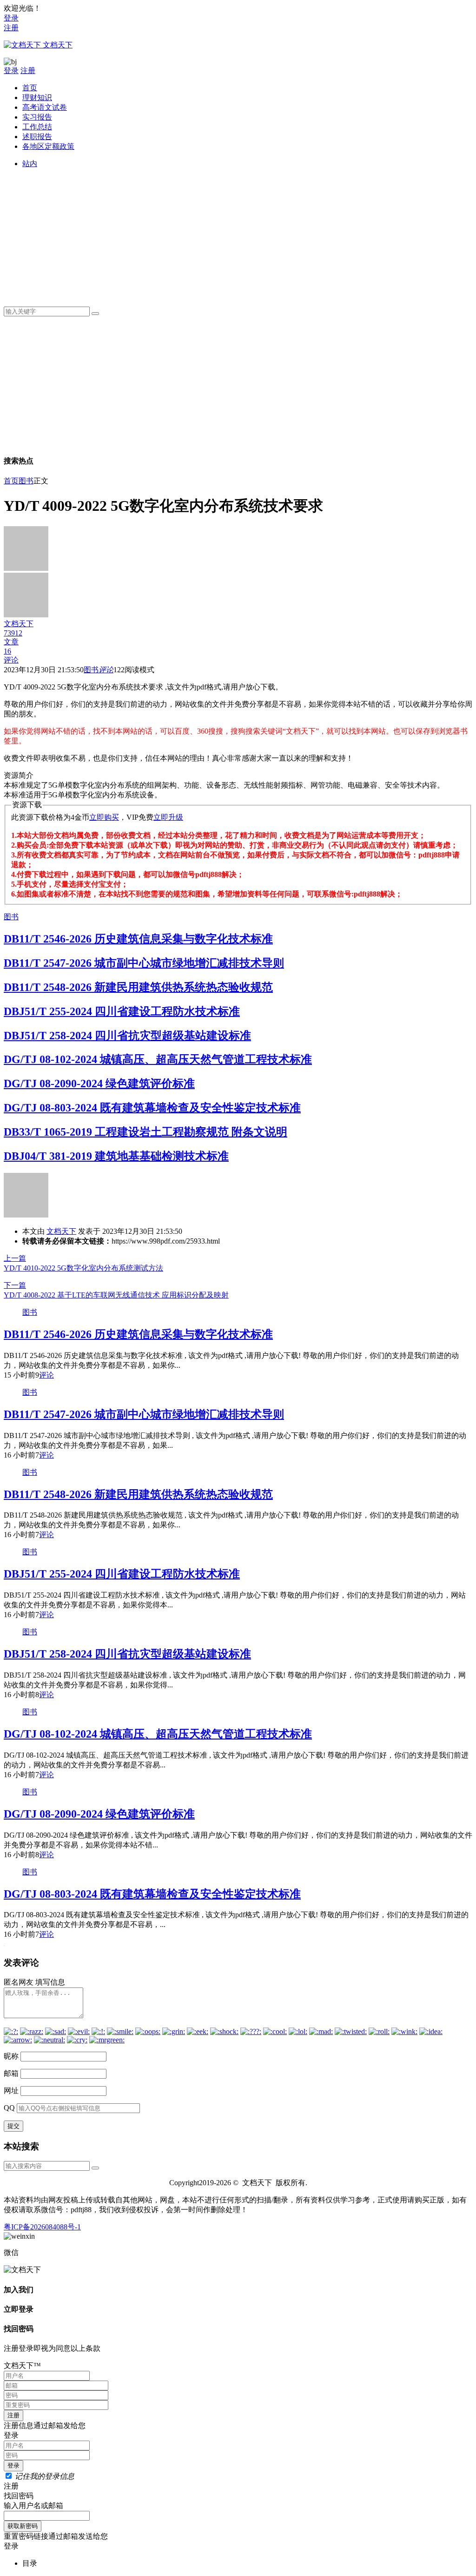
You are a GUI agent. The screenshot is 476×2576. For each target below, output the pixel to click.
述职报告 (37, 137)
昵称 (11, 2056)
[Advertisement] (247, 234)
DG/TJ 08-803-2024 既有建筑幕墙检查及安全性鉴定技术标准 (152, 1108)
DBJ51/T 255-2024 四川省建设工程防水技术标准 (122, 1011)
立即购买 (104, 817)
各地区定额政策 (48, 146)
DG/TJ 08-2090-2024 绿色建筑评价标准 (99, 1084)
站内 (30, 164)
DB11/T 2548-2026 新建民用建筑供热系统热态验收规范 (138, 987)
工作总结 (37, 127)
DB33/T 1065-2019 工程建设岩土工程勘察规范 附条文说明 (145, 1132)
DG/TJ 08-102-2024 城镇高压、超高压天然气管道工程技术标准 (158, 1059)
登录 (11, 18)
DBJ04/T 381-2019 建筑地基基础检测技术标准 (116, 1156)
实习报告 (37, 117)
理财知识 (37, 97)
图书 (26, 481)
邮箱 (11, 2073)
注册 (11, 28)
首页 (30, 88)
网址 (11, 2091)
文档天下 (61, 1231)
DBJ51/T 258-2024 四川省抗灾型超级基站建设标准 (127, 1036)
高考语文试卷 (45, 107)
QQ (9, 2108)
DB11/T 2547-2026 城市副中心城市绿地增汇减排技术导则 (144, 963)
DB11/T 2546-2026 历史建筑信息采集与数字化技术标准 (138, 939)
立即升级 (168, 817)
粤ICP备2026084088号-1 (42, 2227)
